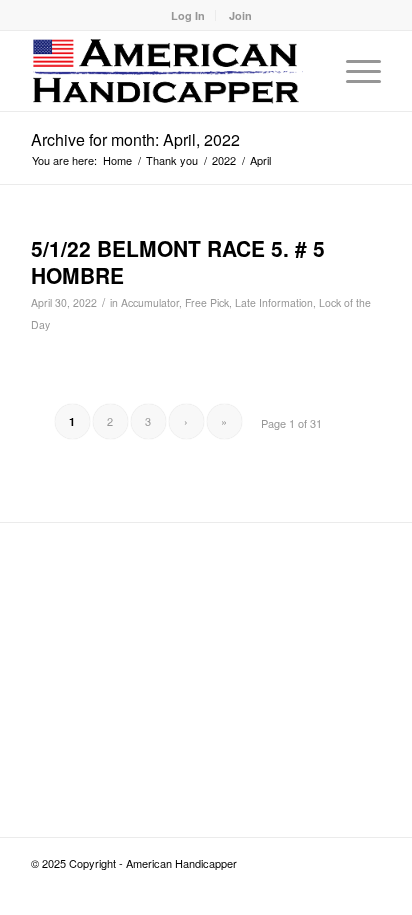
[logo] (171, 71)
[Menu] (353, 71)
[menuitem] (188, 15)
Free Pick (207, 302)
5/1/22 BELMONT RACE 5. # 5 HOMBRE (178, 261)
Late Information (274, 302)
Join (240, 15)
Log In (188, 15)
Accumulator (150, 302)
